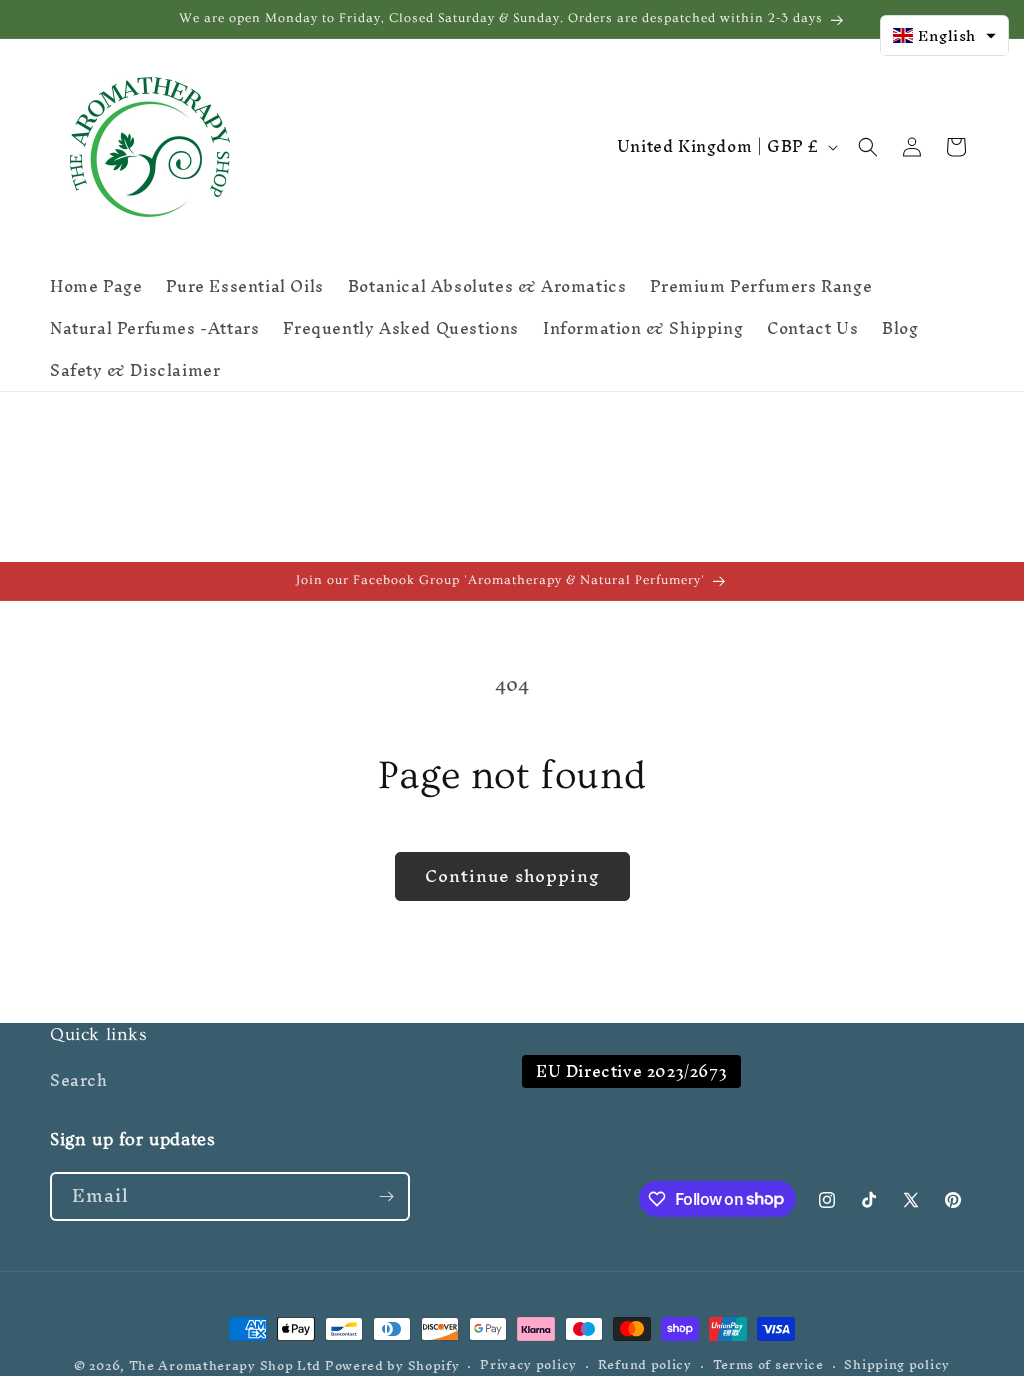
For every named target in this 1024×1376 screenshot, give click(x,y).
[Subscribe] (386, 1196)
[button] (868, 147)
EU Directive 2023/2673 (631, 1071)
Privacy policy (528, 1365)
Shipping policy (897, 1365)
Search (79, 1083)
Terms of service (768, 1365)
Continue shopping (512, 875)
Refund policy (645, 1365)
